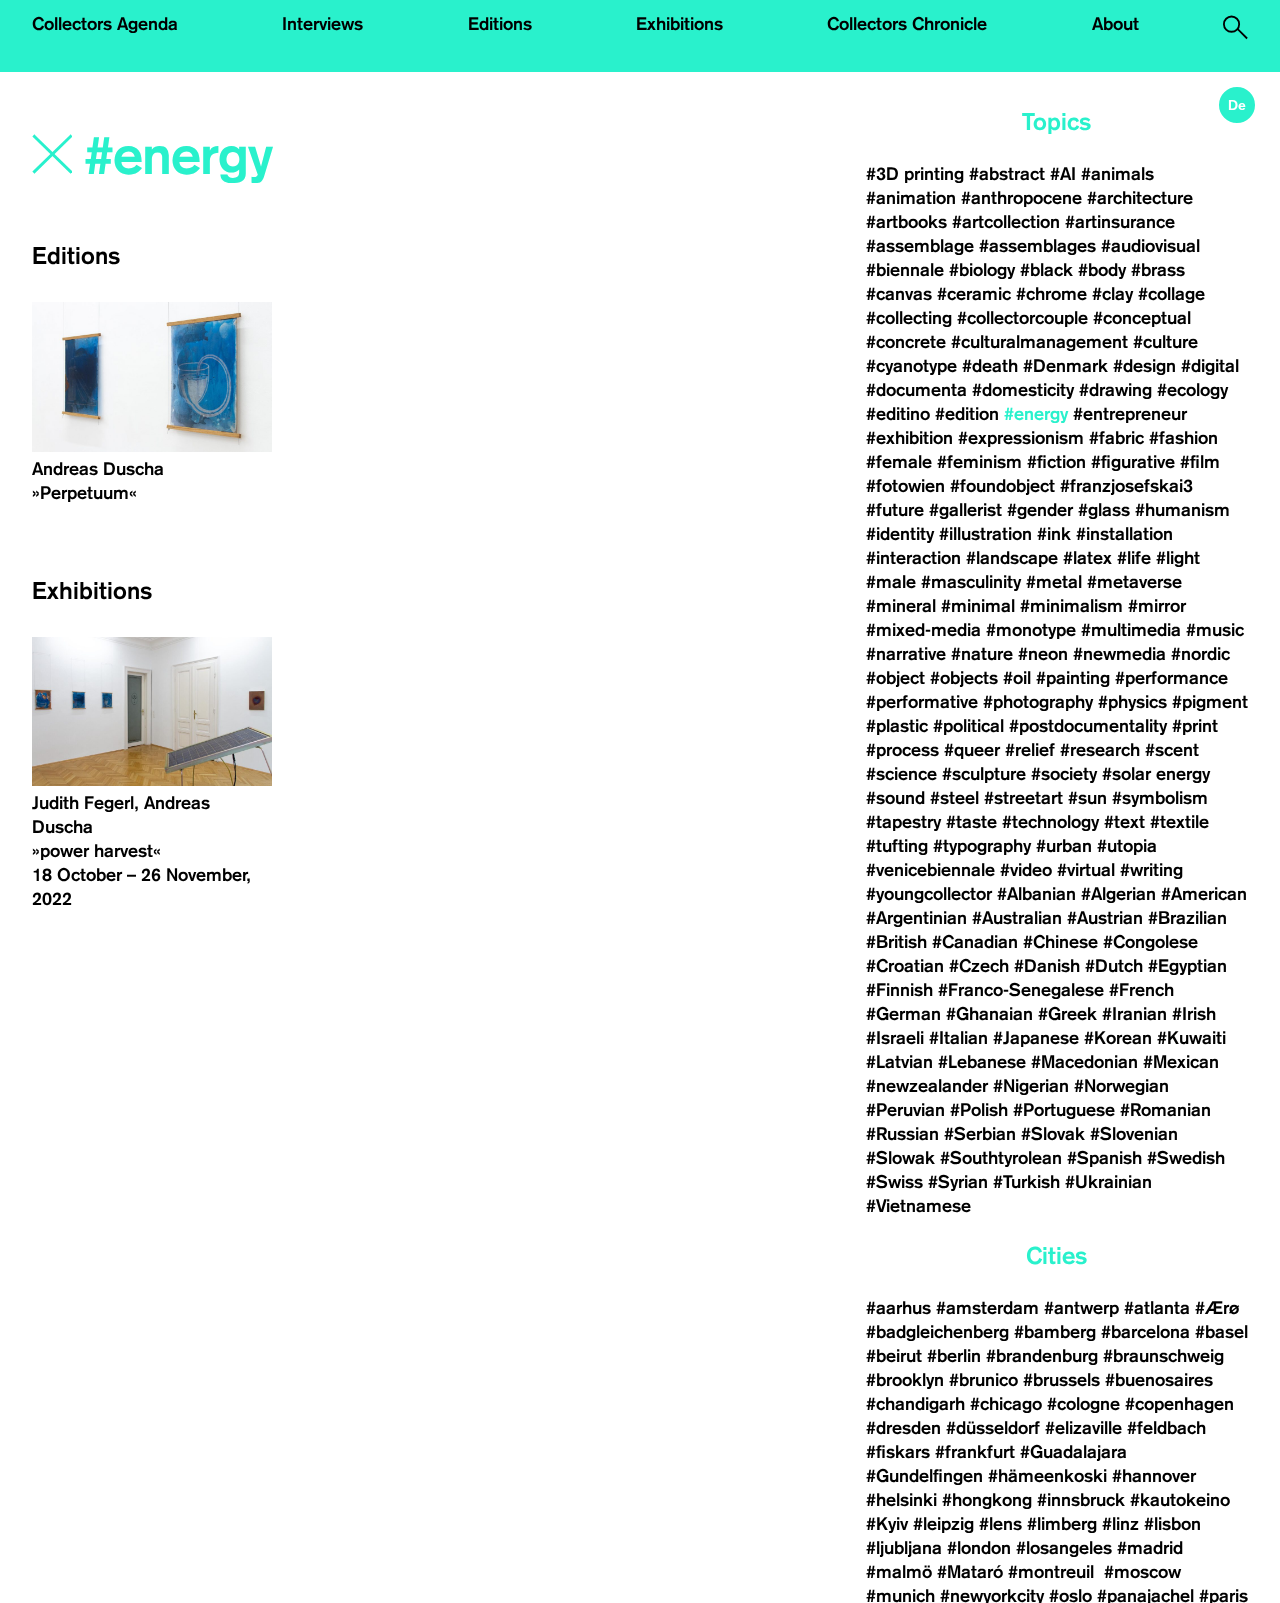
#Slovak (1053, 1134)
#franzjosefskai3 (1126, 486)
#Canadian (975, 942)
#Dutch (1114, 966)
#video (1026, 870)
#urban (1064, 846)
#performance (1171, 678)
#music (1215, 630)
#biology (982, 270)
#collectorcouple (1022, 318)
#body (1102, 270)
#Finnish (899, 990)
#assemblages (1037, 246)
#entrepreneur (1130, 414)
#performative (922, 702)
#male (891, 582)
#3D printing (915, 174)
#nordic (1200, 654)
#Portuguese (1064, 1110)
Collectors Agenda (105, 24)
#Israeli (895, 1038)
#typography (982, 846)
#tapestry (903, 822)
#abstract (1007, 174)
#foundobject (1002, 486)
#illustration (985, 534)
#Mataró (970, 1572)
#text (1124, 822)
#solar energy (1156, 774)
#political (968, 726)
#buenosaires (1159, 1380)
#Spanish (1104, 1158)
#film (1200, 462)
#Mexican (1181, 1062)
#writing (1151, 870)
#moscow (1142, 1572)
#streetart (1023, 798)
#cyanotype (911, 366)
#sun (1087, 798)
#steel (954, 798)
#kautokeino (1180, 1500)
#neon (1043, 654)
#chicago (1006, 1404)
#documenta (916, 390)
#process (902, 750)
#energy (1036, 414)
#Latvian (899, 1062)
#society (1064, 774)
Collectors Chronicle (907, 24)
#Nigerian (1031, 1086)
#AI (1063, 174)
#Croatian (905, 966)
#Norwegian (1121, 1086)
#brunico (983, 1380)
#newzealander (927, 1086)
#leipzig (943, 1524)
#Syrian (958, 1182)
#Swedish (1186, 1158)
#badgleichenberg (937, 1332)
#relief (1030, 750)
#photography (1038, 702)
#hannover (1154, 1476)
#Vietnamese (918, 1206)
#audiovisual (1150, 246)
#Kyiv (887, 1524)
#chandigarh (915, 1404)
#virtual (1086, 870)
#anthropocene (1021, 198)
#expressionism (1021, 438)
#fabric (1116, 438)
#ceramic (974, 294)
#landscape (1012, 558)
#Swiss (894, 1182)
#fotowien (905, 486)
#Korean (1118, 1038)
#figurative (1133, 462)
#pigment (1210, 702)
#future (895, 510)
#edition (967, 414)
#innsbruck (1081, 1500)
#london (979, 1548)
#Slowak (900, 1158)
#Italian (958, 1038)
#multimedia (1131, 630)
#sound (895, 798)
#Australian (1017, 918)
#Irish (1194, 1014)
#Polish (979, 1110)
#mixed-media (923, 630)
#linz (1120, 1524)
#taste (971, 822)
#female (899, 462)
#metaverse (1134, 582)
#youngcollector (929, 894)
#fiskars (898, 1452)
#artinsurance (1120, 222)
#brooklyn (905, 1380)
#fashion (1183, 438)
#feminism (979, 462)
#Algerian (1118, 894)
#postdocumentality (1088, 726)
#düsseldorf (993, 1428)
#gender (1040, 510)
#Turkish (1026, 1182)
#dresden (903, 1428)
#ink (1054, 534)
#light (1178, 558)
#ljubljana (904, 1548)
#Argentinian (916, 918)
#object (895, 678)
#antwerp (1081, 1308)
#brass (1158, 270)
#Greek (1067, 1014)
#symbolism (1160, 798)
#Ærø (1217, 1308)
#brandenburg (1042, 1356)
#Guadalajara (1073, 1452)
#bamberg (1055, 1332)
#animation (911, 198)
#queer (972, 750)
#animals (1117, 174)
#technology (1050, 822)
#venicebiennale (930, 870)
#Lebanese (982, 1062)
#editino (898, 414)
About (1115, 24)
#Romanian (1165, 1110)
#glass (1104, 510)
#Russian (902, 1134)
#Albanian (1036, 894)
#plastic (897, 726)
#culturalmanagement (1039, 342)
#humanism (1182, 510)
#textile (1179, 822)
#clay (1112, 294)
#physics (1132, 702)
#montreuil (1053, 1572)
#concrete (906, 342)
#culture (1165, 342)
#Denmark (1065, 366)
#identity (900, 534)
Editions (500, 24)
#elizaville (1083, 1428)
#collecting (909, 318)
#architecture (1140, 198)
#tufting (897, 846)
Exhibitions (679, 24)
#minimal (978, 606)
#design (1144, 366)
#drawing (1115, 390)
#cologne (1083, 1404)
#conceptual (1142, 318)
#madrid (1150, 1548)
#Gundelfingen (924, 1476)
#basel (1221, 1332)
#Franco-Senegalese (1021, 990)
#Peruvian (905, 1110)
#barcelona (1145, 1332)
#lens (1000, 1524)
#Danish (1047, 966)
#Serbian (980, 1134)
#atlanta (1157, 1308)
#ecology (1192, 390)
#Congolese (1150, 942)
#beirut (894, 1356)
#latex (1087, 558)
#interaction (913, 558)
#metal (1054, 582)
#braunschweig (1163, 1356)
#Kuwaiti (1191, 1038)
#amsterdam (987, 1308)
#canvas (899, 294)
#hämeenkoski (1047, 1476)
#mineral (901, 606)
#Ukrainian (1108, 1182)
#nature (982, 654)
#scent (1172, 750)
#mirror (1157, 606)
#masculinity (971, 582)
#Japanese (1036, 1038)
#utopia (1127, 846)
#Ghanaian (989, 1014)
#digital (1210, 366)
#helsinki (901, 1500)
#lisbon (1172, 1524)
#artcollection (1006, 222)
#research (1100, 750)
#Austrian (1105, 918)
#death (990, 366)
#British (896, 942)
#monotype (1031, 630)
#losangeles (1064, 1548)
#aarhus (898, 1308)
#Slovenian (1134, 1134)
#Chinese (1060, 942)
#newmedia (1119, 654)
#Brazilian (1187, 918)
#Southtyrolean (1001, 1158)
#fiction (1056, 462)
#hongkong (987, 1500)
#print (1195, 726)
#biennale (905, 270)
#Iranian (1134, 1014)
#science (901, 774)
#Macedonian (1084, 1062)
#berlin (954, 1356)
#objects (964, 678)
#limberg (1062, 1524)
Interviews (322, 24)
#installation (1124, 534)
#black (1046, 270)
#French (1141, 990)
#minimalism (1071, 606)
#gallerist (965, 510)
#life (1134, 558)
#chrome (1051, 294)
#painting (1073, 678)
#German (903, 1014)
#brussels (1061, 1380)
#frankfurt (975, 1452)
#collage (1171, 294)
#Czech (979, 966)
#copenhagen (1179, 1404)
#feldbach (1166, 1428)
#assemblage (920, 246)
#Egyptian (1187, 966)
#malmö (899, 1572)
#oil (1017, 678)
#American (1204, 894)
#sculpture (984, 774)
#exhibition (909, 438)
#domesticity (1023, 390)
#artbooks (906, 222)
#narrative (906, 654)
